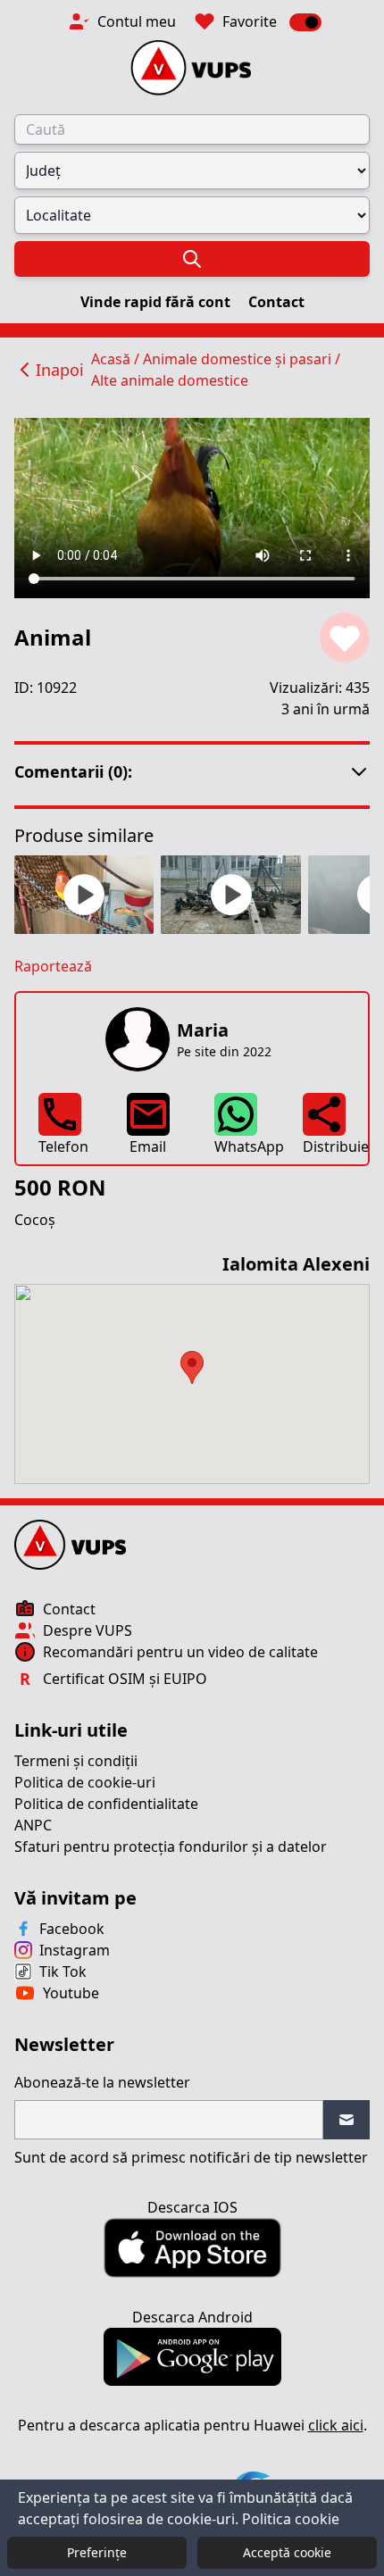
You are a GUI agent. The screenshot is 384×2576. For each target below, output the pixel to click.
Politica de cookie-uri (85, 1782)
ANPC (33, 1825)
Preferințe (97, 2552)
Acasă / (117, 359)
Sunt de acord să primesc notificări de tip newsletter (191, 2157)
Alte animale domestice (170, 380)
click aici (336, 2425)
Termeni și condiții (76, 1761)
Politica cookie (291, 2519)
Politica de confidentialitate (106, 1804)
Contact (276, 302)
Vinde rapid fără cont (157, 302)
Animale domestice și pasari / (242, 359)
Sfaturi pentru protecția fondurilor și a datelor (171, 1847)
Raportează (53, 966)
